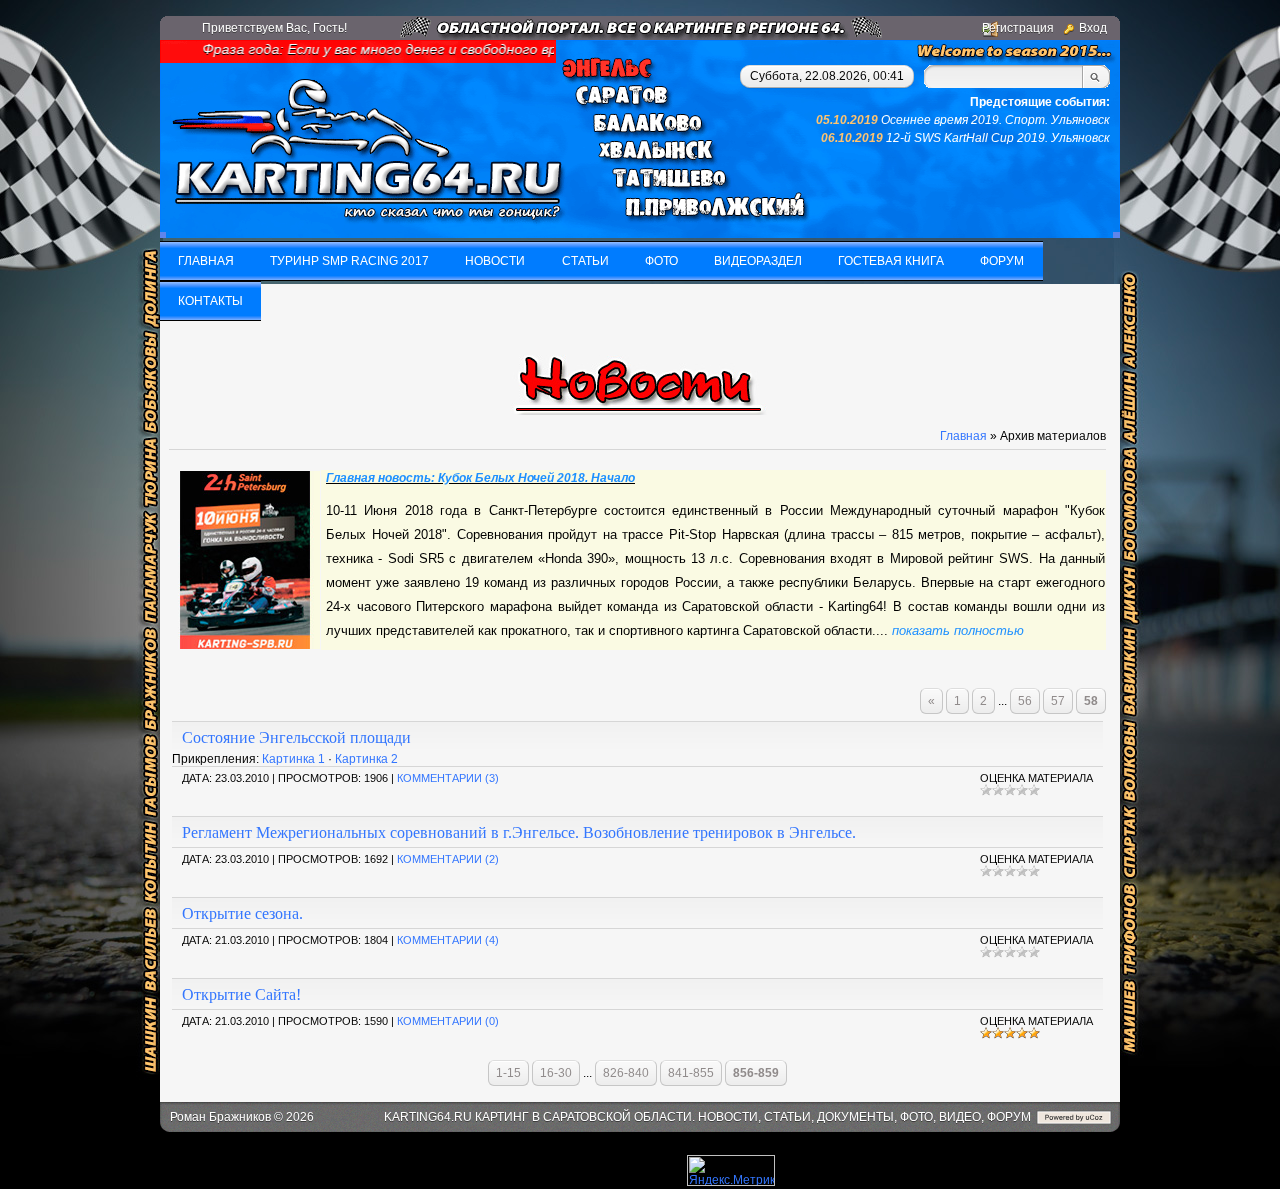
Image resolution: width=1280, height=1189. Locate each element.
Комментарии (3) (448, 778)
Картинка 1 (293, 759)
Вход (1093, 28)
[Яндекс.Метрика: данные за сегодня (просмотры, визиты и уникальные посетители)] (731, 1170)
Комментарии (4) (448, 940)
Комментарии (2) (448, 859)
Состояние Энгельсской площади (296, 737)
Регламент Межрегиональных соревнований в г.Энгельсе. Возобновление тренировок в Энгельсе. (519, 832)
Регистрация (1018, 28)
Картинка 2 (366, 759)
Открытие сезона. (242, 913)
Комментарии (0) (448, 1021)
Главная (963, 436)
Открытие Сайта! (241, 994)
